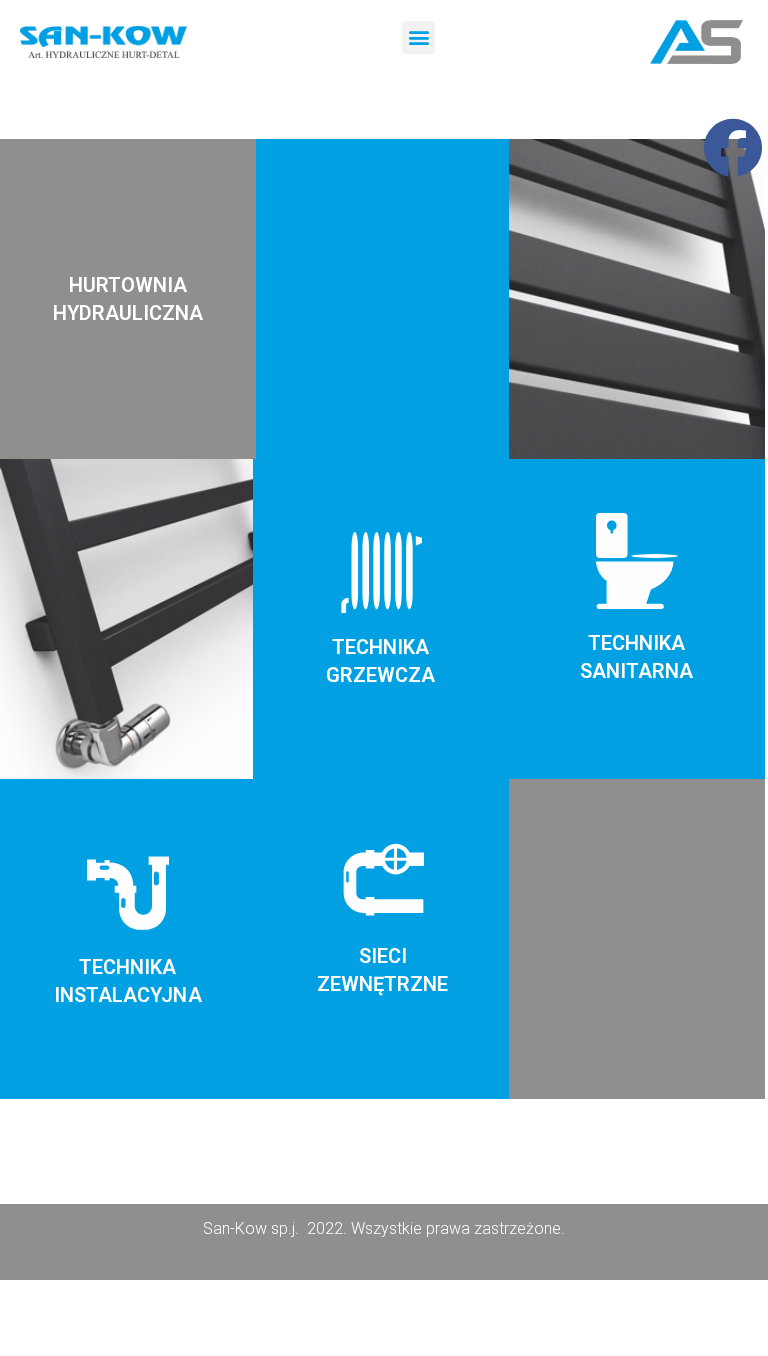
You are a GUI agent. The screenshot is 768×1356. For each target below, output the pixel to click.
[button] (418, 37)
